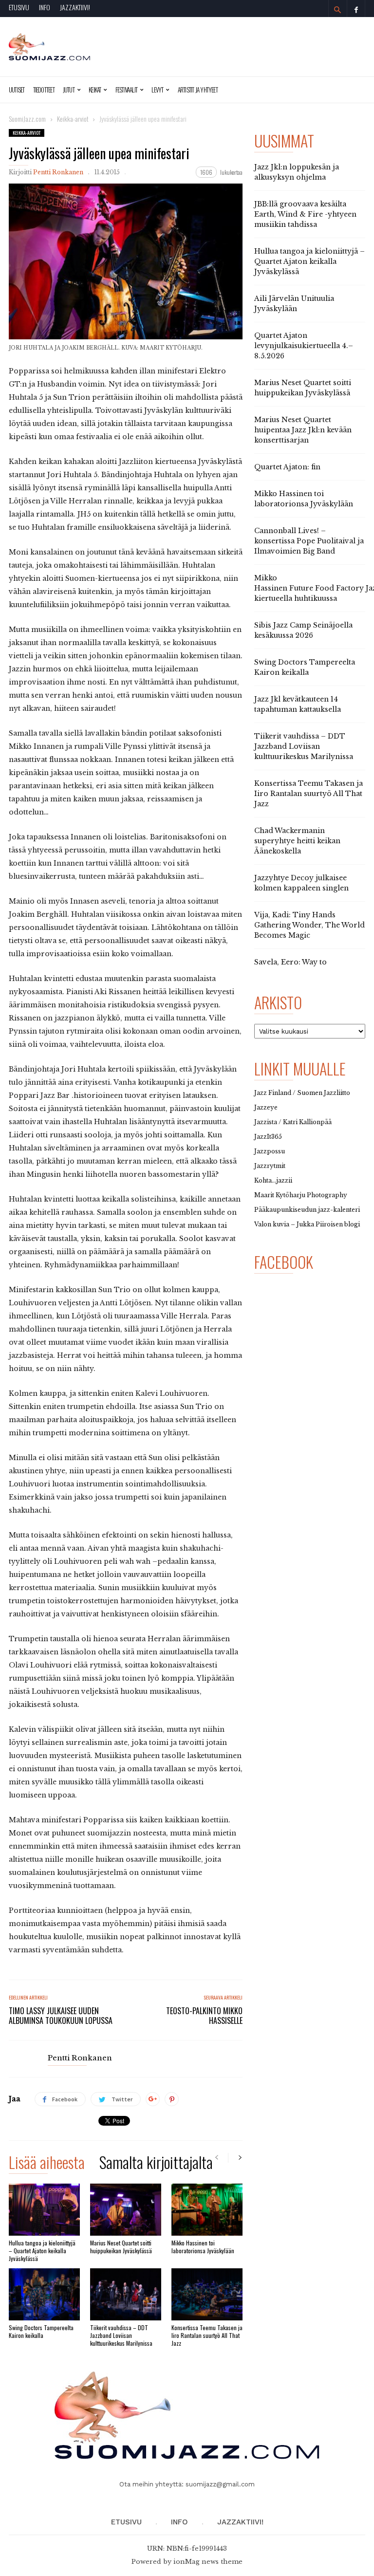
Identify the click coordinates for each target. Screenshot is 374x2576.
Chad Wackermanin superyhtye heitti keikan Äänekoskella (297, 841)
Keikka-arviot (27, 133)
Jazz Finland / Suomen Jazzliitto (302, 1093)
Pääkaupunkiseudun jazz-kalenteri (307, 1210)
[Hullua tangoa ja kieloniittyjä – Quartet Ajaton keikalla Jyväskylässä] (44, 2210)
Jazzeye (266, 1107)
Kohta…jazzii (273, 1180)
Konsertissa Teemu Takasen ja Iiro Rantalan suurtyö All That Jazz (207, 2335)
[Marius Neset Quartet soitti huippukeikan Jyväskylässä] (126, 2210)
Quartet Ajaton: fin (287, 467)
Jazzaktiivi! (75, 7)
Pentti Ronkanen (58, 172)
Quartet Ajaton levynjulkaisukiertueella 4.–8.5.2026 (304, 346)
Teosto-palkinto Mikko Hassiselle (204, 2016)
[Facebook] (356, 9)
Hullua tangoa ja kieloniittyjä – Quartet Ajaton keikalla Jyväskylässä (42, 2251)
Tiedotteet (44, 90)
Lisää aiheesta (47, 2164)
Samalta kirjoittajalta (156, 2164)
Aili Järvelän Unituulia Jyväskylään (294, 304)
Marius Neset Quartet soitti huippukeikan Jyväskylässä (121, 2247)
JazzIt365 (268, 1137)
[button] (337, 10)
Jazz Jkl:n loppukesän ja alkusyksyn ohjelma (297, 172)
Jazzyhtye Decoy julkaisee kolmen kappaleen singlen (301, 883)
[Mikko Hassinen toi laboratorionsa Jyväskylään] (207, 2210)
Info (45, 7)
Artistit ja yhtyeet (198, 90)
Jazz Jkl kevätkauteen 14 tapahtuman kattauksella (298, 704)
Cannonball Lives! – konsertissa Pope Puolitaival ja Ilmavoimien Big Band (309, 541)
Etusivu (19, 7)
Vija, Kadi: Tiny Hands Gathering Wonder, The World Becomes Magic (309, 925)
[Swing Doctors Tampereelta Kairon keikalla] (44, 2294)
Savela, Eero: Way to (290, 962)
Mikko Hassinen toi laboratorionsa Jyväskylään (203, 2247)
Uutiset (17, 90)
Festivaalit (126, 90)
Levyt (157, 90)
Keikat (95, 90)
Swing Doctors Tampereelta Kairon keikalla (41, 2331)
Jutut (69, 90)
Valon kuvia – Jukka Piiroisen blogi (307, 1224)
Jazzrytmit (270, 1166)
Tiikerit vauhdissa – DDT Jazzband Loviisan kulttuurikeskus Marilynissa (121, 2335)
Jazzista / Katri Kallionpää (293, 1122)
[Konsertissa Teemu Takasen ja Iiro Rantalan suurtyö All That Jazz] (207, 2294)
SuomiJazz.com (27, 119)
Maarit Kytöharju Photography (301, 1195)
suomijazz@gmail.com (220, 2484)
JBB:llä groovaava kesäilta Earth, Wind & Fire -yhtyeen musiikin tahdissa (305, 214)
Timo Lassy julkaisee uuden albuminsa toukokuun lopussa (61, 2016)
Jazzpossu (270, 1151)
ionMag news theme (208, 2562)
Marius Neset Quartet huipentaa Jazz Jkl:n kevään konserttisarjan (303, 430)
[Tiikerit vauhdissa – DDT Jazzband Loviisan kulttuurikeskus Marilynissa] (126, 2294)
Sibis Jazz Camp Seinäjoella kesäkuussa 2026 (303, 630)
